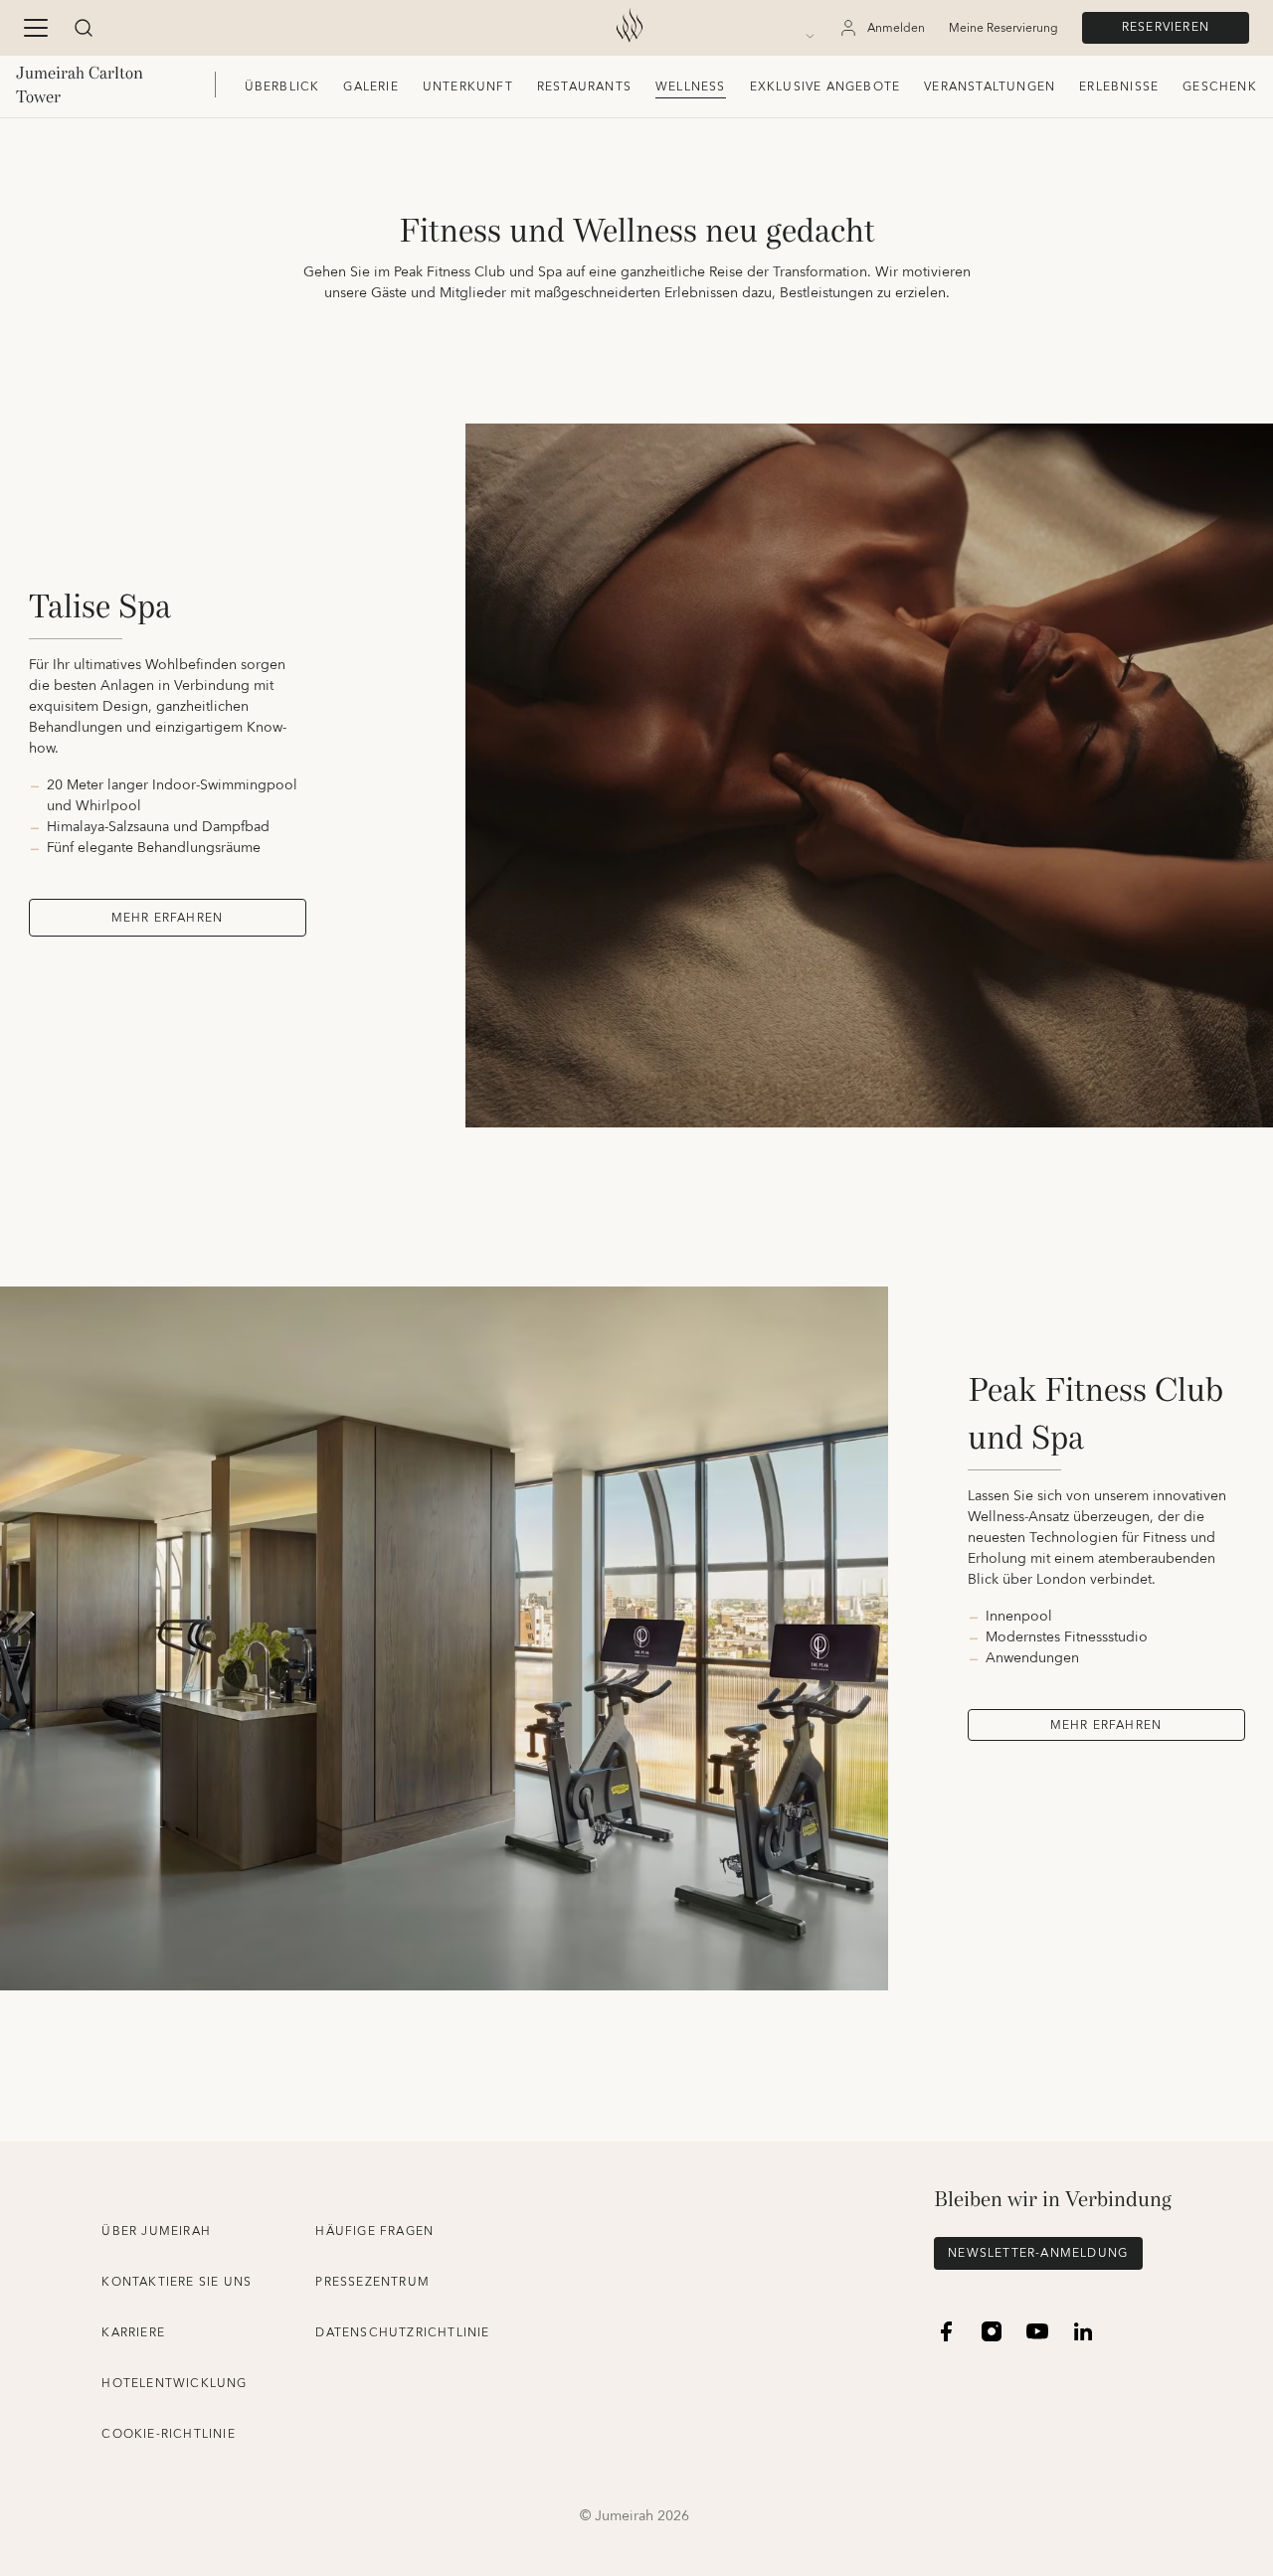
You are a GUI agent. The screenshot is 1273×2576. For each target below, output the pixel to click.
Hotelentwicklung (174, 2384)
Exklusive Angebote (825, 87)
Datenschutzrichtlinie (402, 2333)
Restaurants (584, 87)
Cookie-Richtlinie (168, 2434)
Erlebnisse (1119, 87)
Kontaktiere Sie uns (177, 2282)
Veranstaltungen (990, 87)
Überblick (282, 87)
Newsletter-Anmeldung (1038, 2253)
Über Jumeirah (156, 2232)
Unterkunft (468, 87)
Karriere (133, 2333)
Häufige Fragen (374, 2232)
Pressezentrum (372, 2282)
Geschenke (1224, 87)
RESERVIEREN (1166, 27)
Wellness (691, 87)
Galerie (370, 87)
